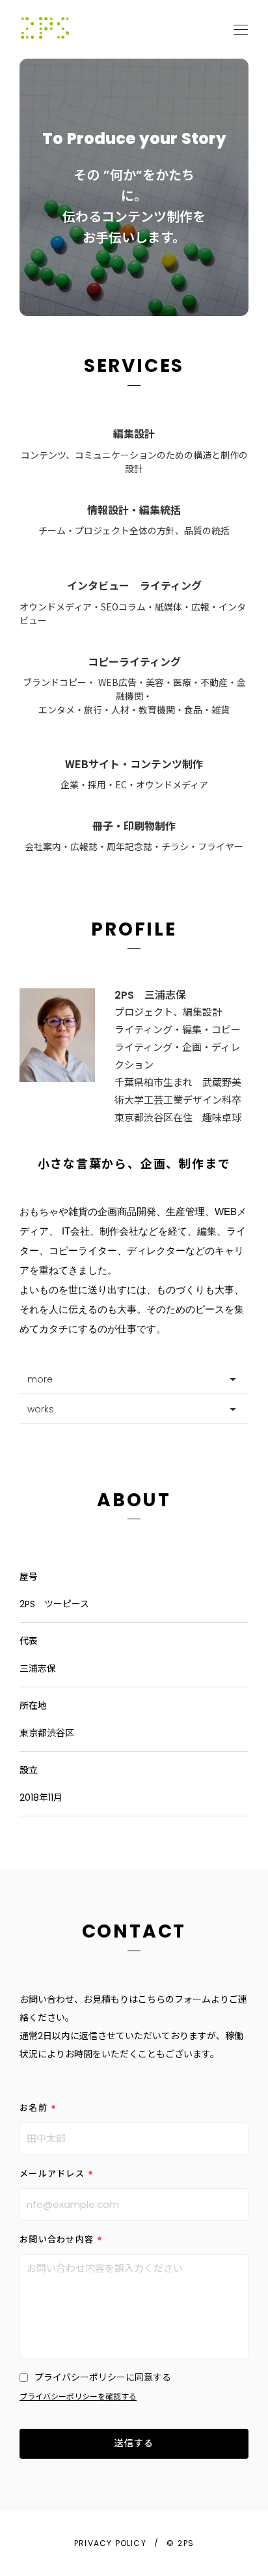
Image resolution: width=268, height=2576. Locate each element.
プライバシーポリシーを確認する (78, 2397)
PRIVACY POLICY (110, 2543)
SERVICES (134, 366)
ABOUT (134, 1500)
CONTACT (134, 1932)
